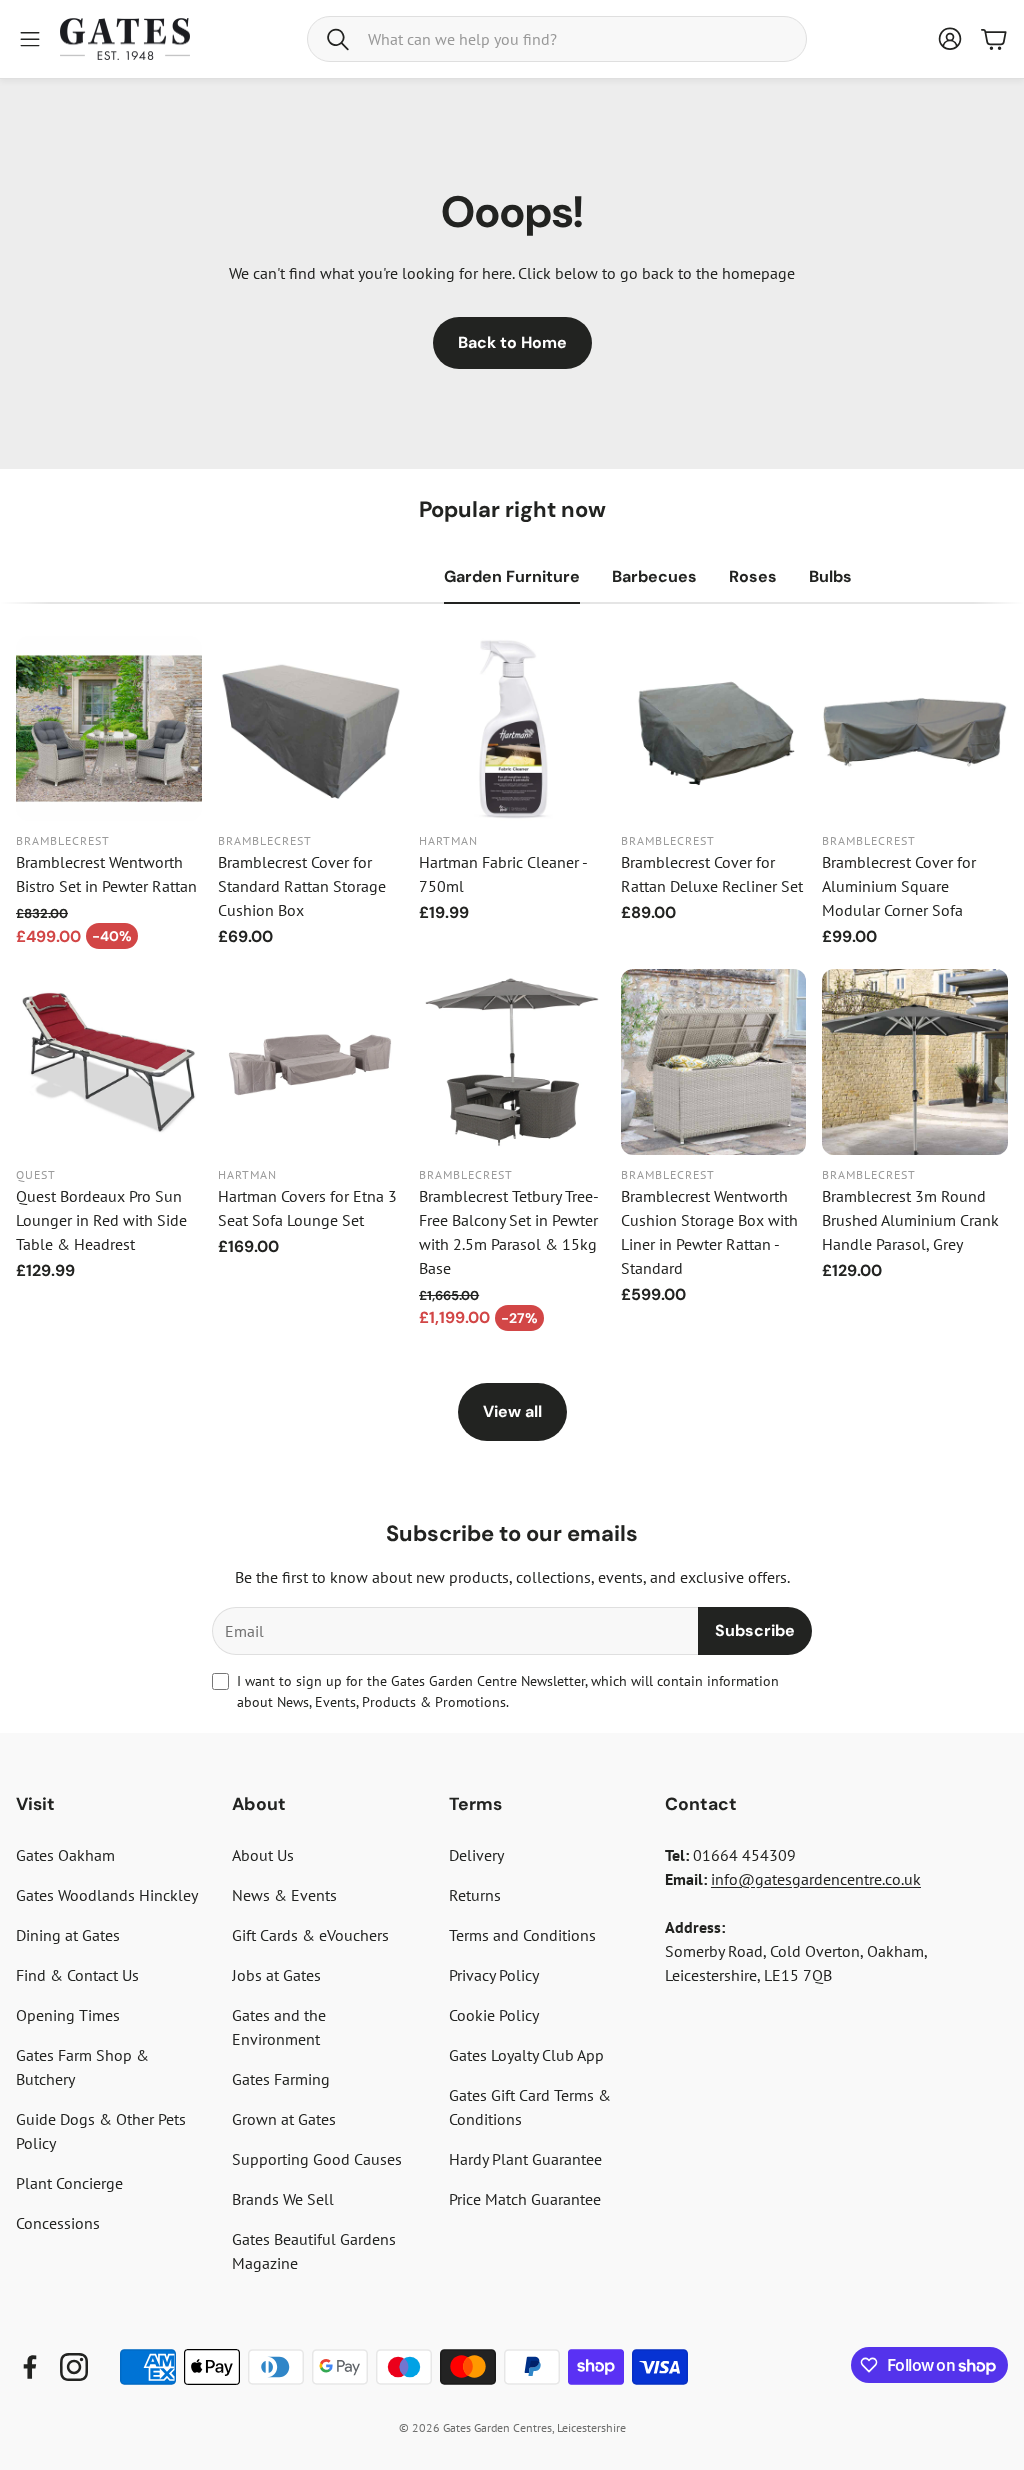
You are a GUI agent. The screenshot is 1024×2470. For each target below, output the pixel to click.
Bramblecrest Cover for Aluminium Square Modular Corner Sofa (899, 886)
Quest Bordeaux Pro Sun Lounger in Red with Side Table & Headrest (101, 1220)
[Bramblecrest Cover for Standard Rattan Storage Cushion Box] (311, 729)
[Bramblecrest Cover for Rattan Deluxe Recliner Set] (714, 729)
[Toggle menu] (30, 39)
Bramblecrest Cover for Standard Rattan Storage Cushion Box (302, 886)
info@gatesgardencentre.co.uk (816, 1879)
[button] (557, 39)
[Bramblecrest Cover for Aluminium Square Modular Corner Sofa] (915, 729)
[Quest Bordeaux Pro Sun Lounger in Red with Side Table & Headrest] (109, 1062)
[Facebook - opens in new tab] (30, 2367)
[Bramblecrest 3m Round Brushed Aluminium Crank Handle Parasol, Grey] (915, 1062)
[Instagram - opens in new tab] (74, 2367)
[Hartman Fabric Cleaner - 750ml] (512, 729)
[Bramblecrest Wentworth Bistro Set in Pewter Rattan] (109, 729)
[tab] (512, 577)
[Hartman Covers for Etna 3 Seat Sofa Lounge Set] (311, 1062)
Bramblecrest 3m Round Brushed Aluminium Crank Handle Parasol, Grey (910, 1220)
